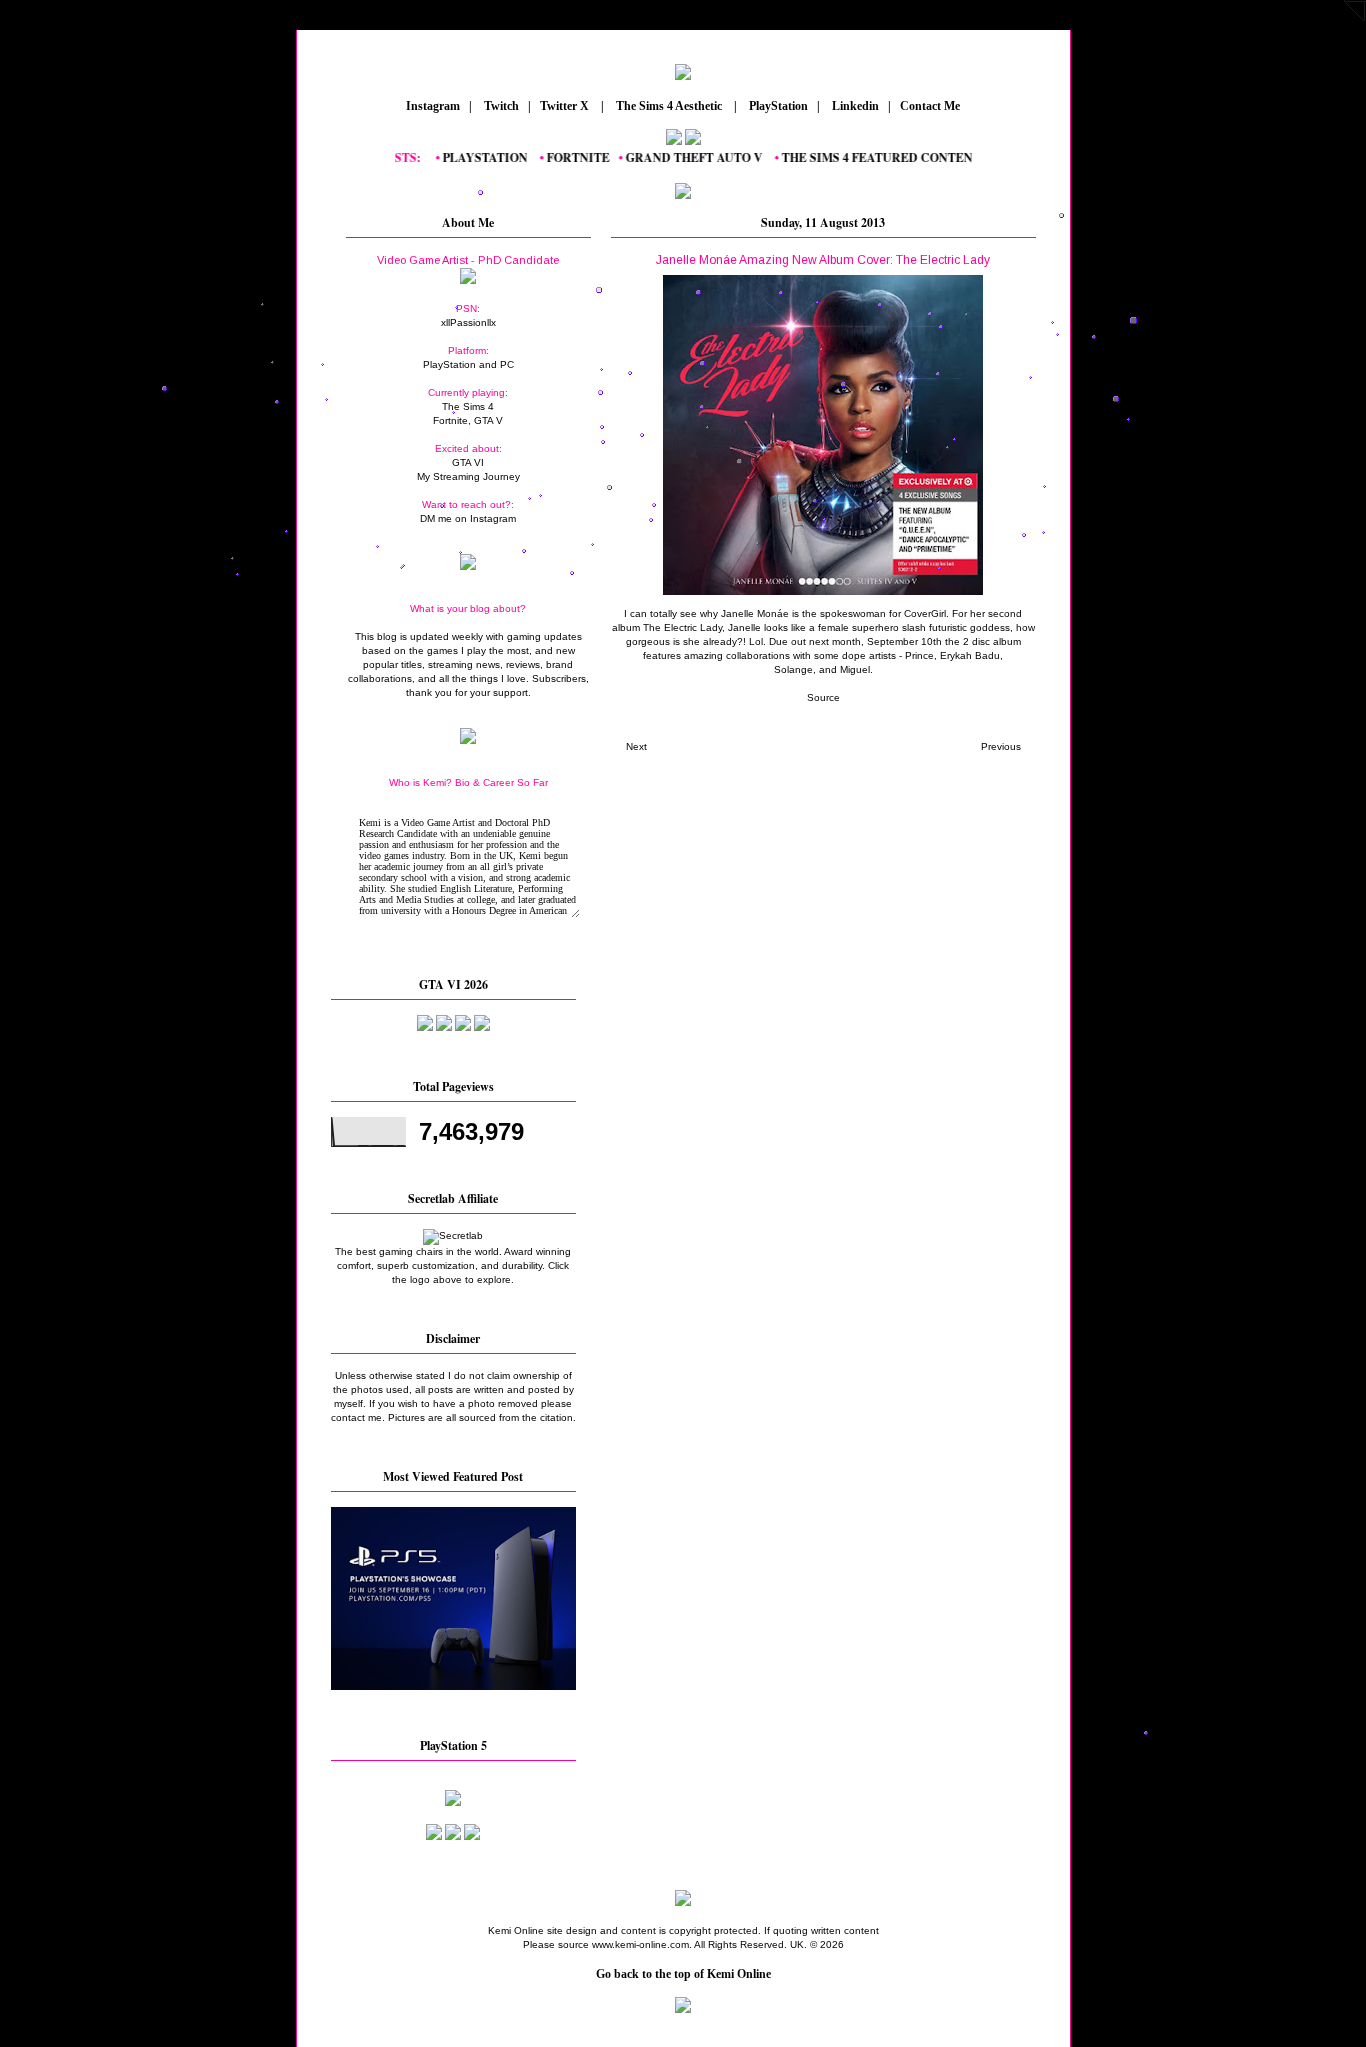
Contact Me (931, 106)
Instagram (431, 106)
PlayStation (777, 106)
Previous (1001, 746)
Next (636, 746)
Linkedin (854, 106)
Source (823, 697)
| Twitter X (563, 106)
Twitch (500, 106)
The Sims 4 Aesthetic (669, 106)
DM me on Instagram (468, 518)
